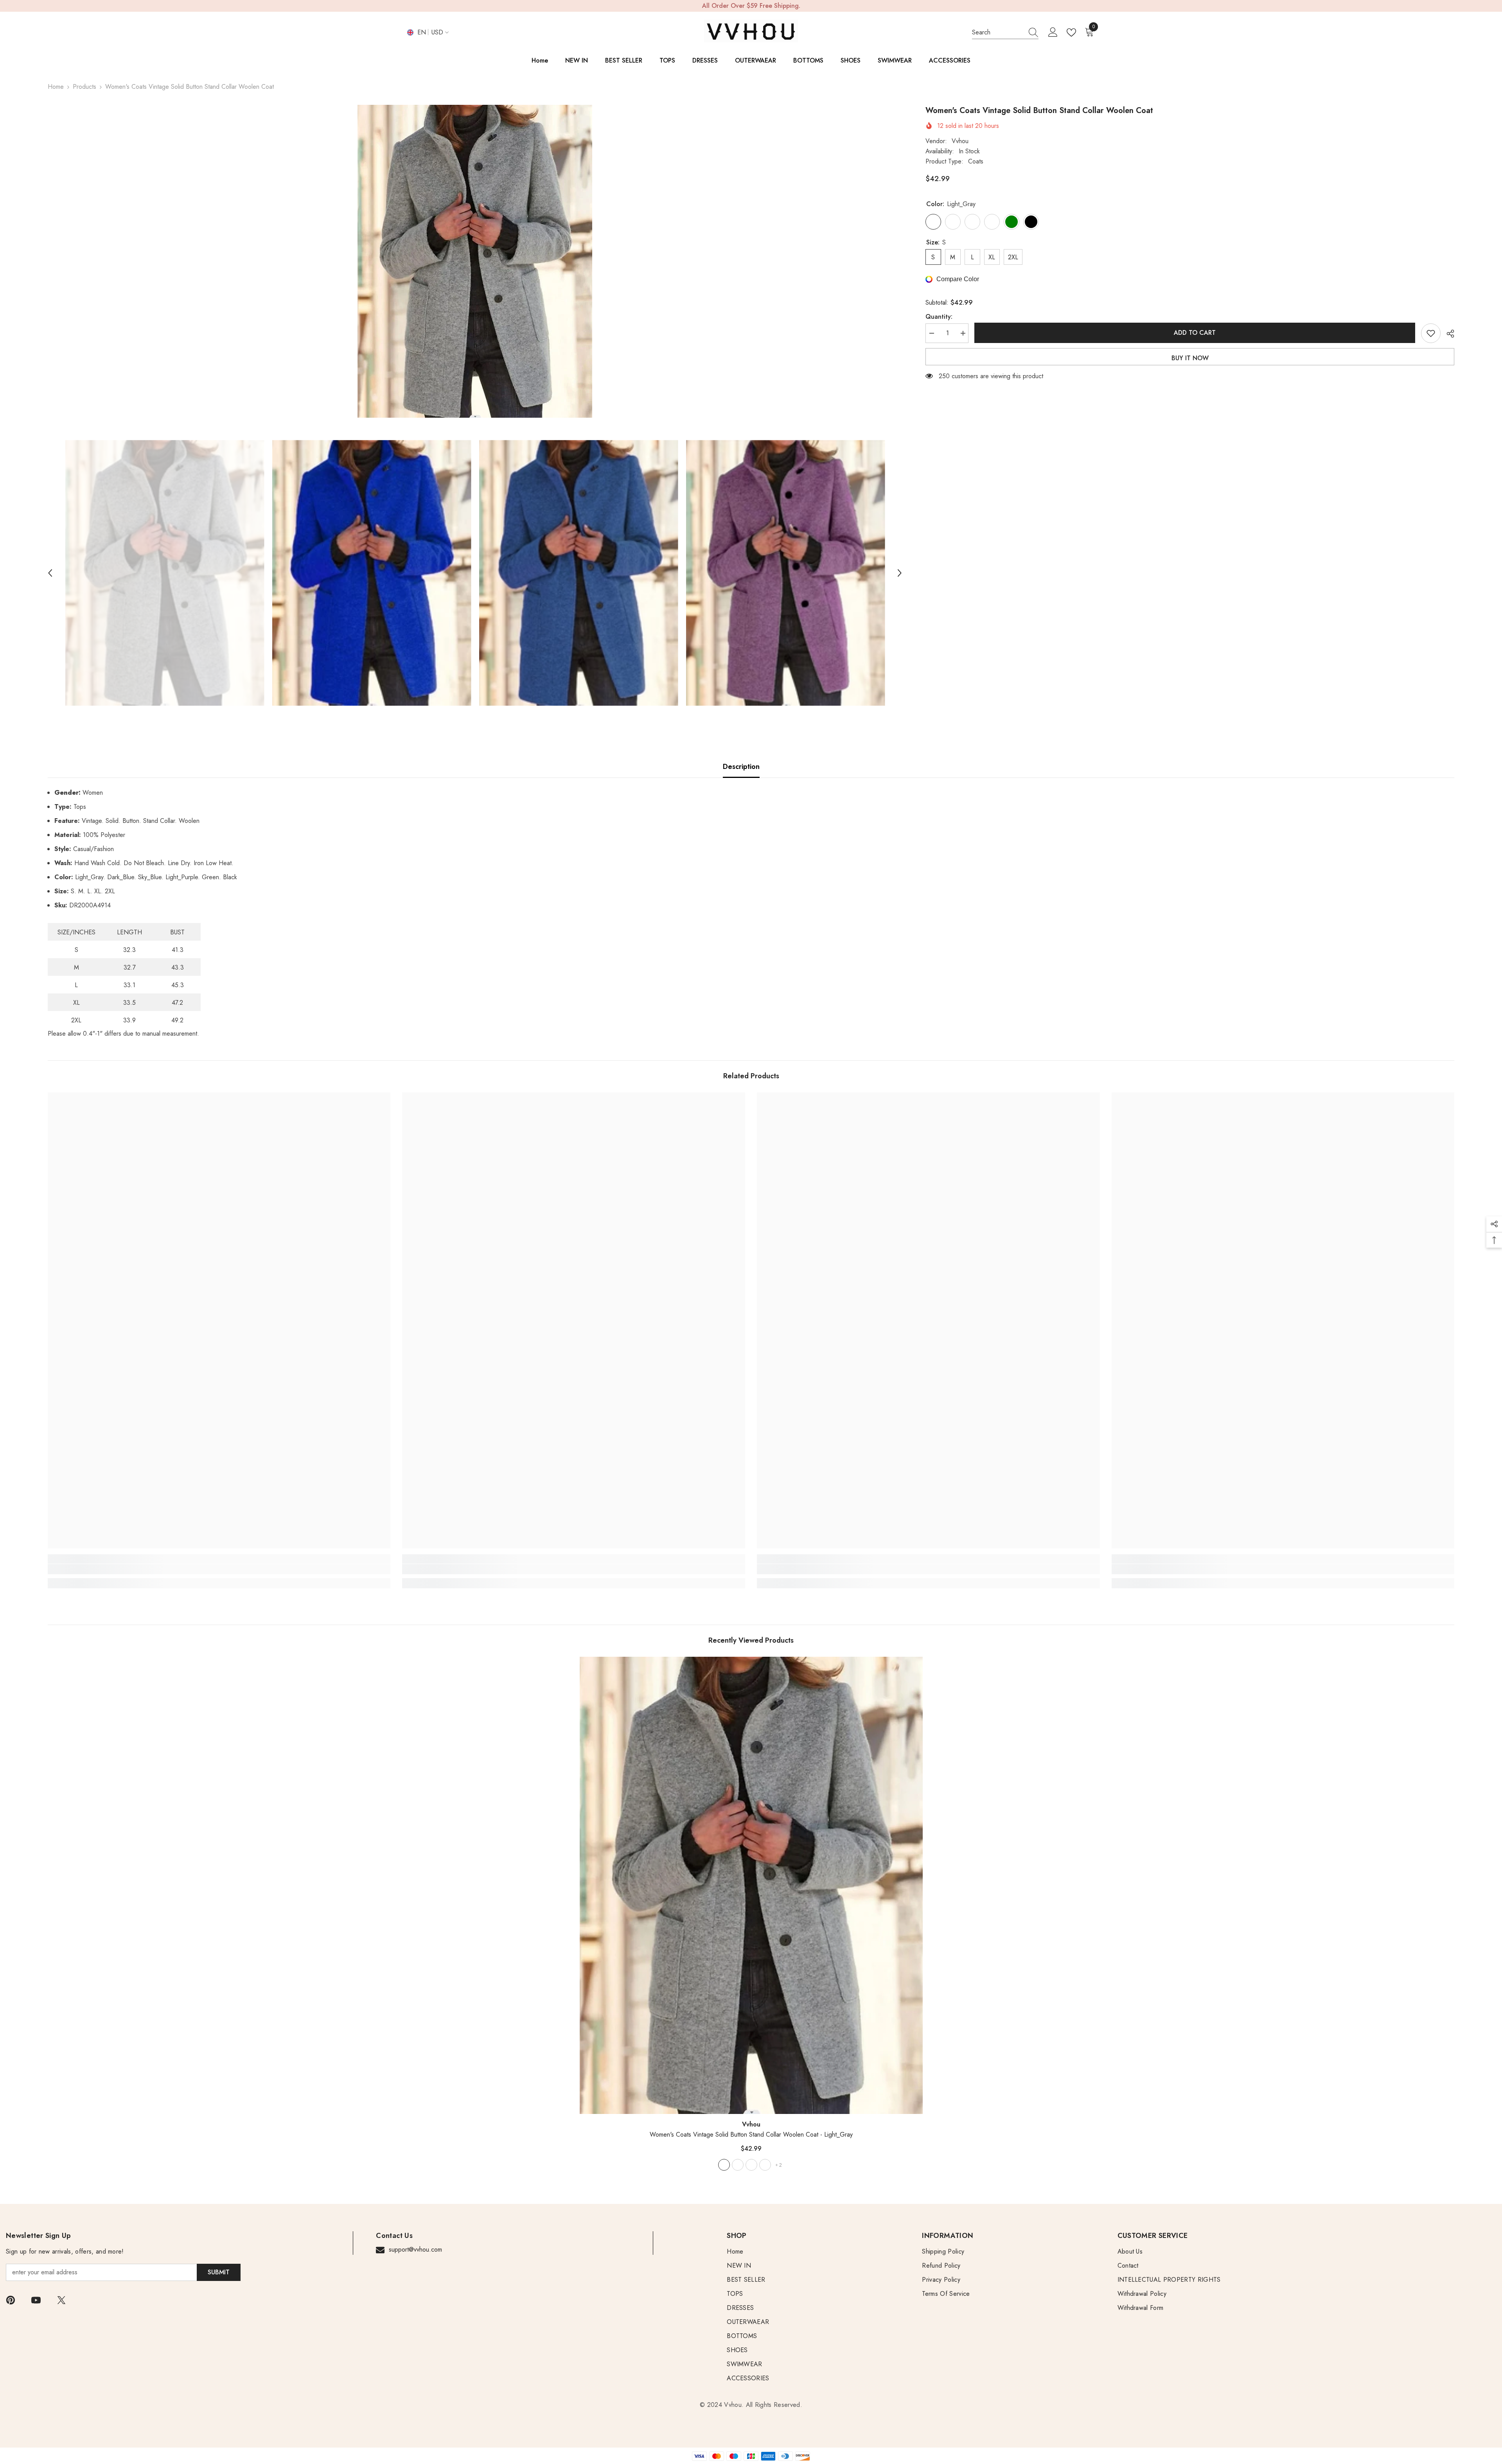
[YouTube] (36, 2300)
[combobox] (998, 32)
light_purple (765, 2165)
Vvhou (960, 141)
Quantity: (939, 317)
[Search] (1005, 33)
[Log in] (1053, 32)
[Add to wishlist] (1431, 333)
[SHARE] (1447, 334)
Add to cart (1195, 333)
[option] (475, 261)
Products (84, 87)
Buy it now (1190, 358)
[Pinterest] (11, 2300)
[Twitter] (61, 2300)
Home (56, 87)
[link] (219, 1569)
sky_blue (751, 2165)
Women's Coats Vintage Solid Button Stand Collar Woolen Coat (751, 2134)
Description (741, 767)
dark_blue (738, 2165)
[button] (50, 573)
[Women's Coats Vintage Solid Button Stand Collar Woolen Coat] (751, 1885)
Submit (219, 2272)
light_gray (724, 2165)
